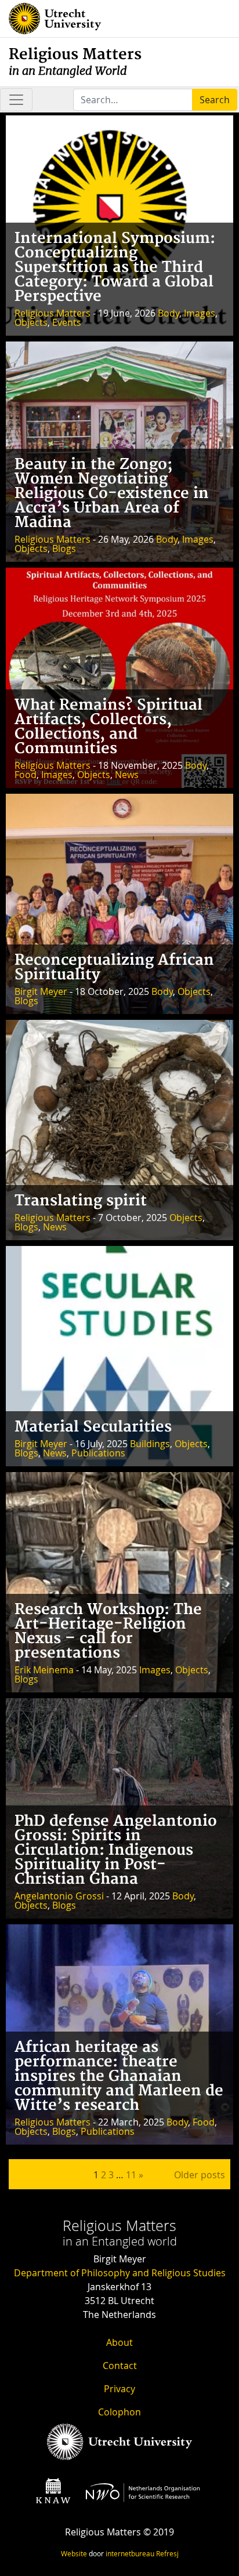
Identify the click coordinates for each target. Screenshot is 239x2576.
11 (131, 2175)
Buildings (150, 1444)
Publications (98, 1453)
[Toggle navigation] (16, 100)
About (119, 2342)
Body (169, 313)
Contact (120, 2366)
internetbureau (130, 2553)
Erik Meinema (44, 1670)
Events (67, 322)
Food (26, 775)
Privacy (119, 2389)
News (127, 775)
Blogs (64, 548)
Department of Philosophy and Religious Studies (120, 2273)
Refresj (167, 2553)
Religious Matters (75, 62)
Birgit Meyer (41, 991)
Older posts (200, 2175)
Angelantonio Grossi (59, 1896)
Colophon (119, 2412)
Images (200, 313)
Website (74, 2553)
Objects (31, 322)
